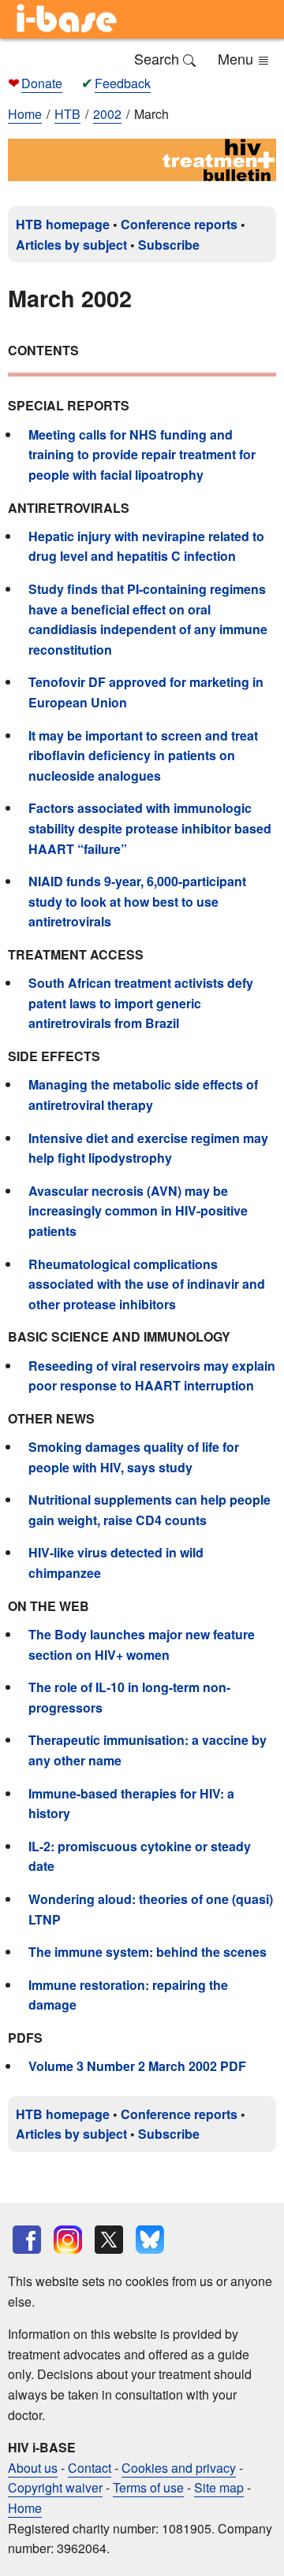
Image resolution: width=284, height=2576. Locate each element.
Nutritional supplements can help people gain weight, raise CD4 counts (149, 1510)
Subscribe (169, 245)
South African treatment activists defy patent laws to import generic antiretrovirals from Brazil (141, 1003)
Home (25, 114)
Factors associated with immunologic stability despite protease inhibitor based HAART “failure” (150, 828)
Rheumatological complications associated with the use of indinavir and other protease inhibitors (147, 1284)
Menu (237, 58)
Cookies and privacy (179, 2468)
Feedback (123, 83)
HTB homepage (63, 224)
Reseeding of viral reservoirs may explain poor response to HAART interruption (152, 1376)
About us (33, 2468)
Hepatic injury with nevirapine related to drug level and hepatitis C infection (146, 546)
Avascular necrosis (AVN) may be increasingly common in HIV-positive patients (138, 1211)
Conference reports (179, 224)
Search (159, 58)
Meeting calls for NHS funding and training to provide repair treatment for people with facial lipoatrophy (142, 455)
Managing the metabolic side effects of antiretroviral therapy (143, 1095)
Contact (90, 2468)
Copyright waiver (55, 2487)
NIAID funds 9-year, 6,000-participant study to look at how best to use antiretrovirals (137, 901)
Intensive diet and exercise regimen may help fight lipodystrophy (148, 1148)
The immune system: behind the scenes (148, 1952)
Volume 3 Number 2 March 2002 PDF (137, 2066)
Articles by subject (71, 245)
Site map (219, 2487)
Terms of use (148, 2487)
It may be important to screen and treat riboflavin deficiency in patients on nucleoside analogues (143, 755)
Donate (42, 83)
